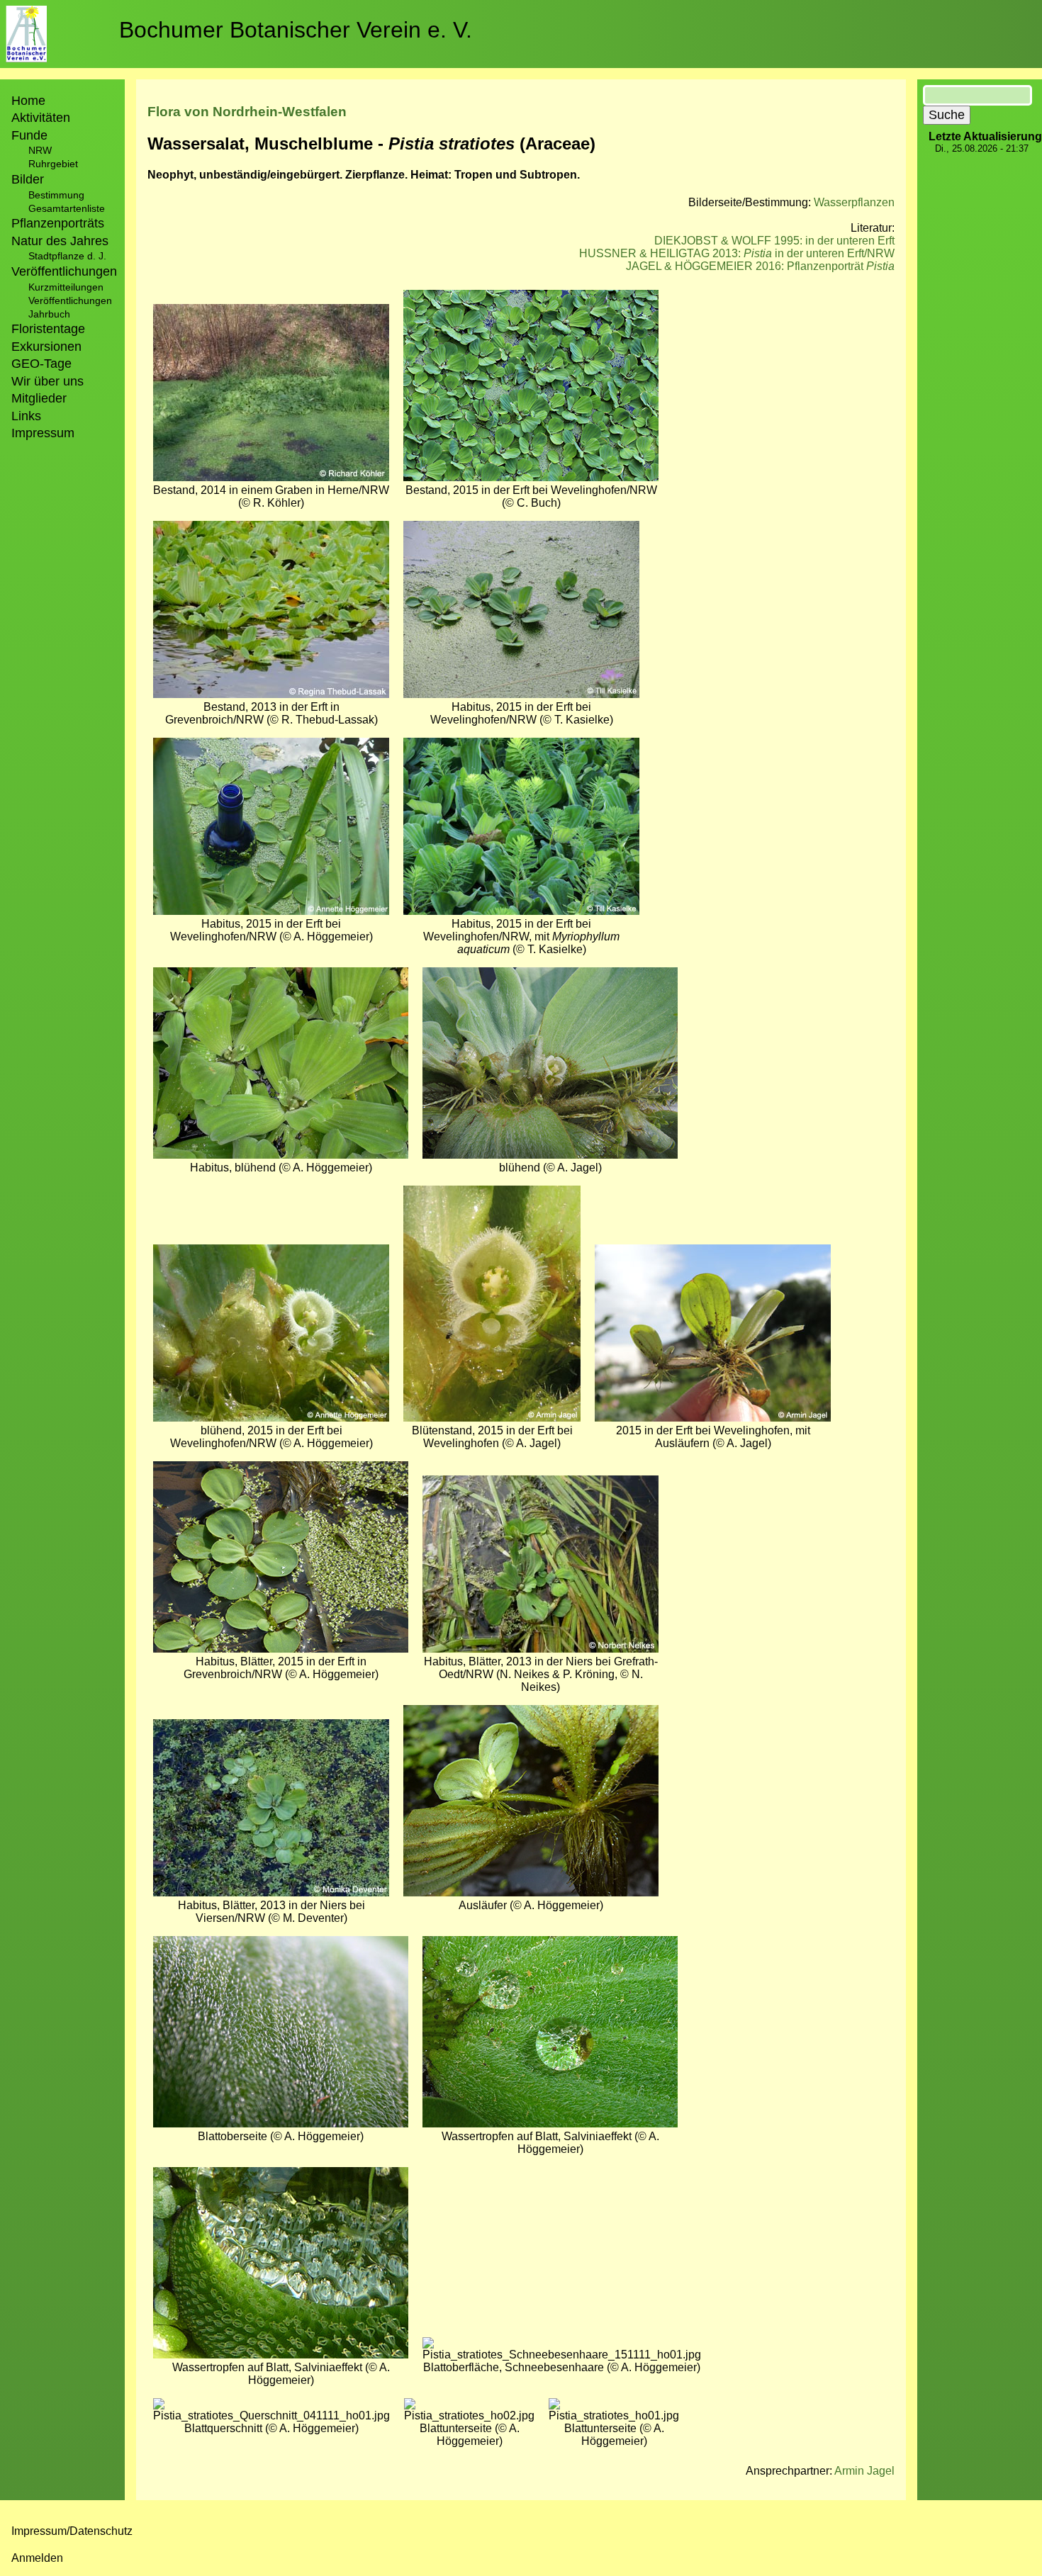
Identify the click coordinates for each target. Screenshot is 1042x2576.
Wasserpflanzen (854, 202)
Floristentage (48, 329)
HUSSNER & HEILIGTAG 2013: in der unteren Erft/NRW (737, 253)
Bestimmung (56, 195)
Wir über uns (47, 381)
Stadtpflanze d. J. (67, 256)
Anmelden (37, 2558)
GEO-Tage (41, 364)
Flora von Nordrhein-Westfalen (247, 112)
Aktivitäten (41, 118)
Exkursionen (46, 347)
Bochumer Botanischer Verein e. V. (296, 30)
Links (26, 416)
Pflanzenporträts (58, 223)
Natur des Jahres (60, 241)
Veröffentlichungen (70, 300)
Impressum (43, 433)
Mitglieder (39, 398)
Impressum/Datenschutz (72, 2531)
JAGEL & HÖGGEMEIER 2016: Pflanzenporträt (760, 266)
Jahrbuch (49, 314)
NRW (40, 150)
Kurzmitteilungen (66, 287)
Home (28, 101)
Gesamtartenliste (67, 208)
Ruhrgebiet (53, 164)
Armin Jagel (864, 2471)
